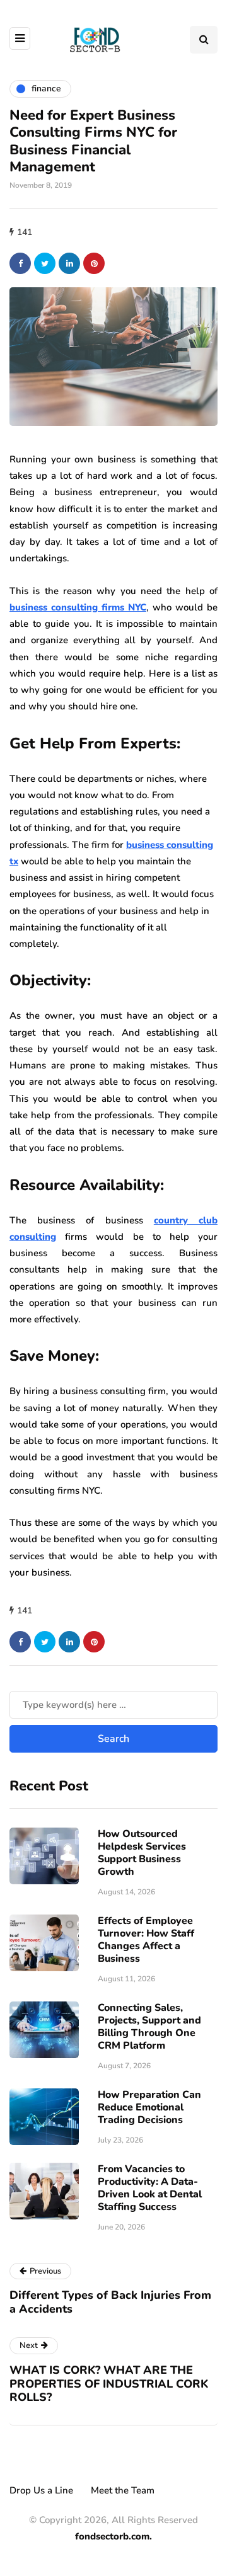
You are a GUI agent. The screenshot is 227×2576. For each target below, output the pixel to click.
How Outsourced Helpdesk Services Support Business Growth (142, 1853)
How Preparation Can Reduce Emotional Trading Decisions (149, 2107)
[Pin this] (94, 263)
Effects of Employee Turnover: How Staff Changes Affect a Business (146, 1940)
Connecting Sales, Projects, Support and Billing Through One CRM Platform (149, 2027)
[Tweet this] (45, 263)
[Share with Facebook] (20, 263)
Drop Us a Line (41, 2490)
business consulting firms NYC (78, 607)
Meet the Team (123, 2490)
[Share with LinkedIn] (69, 263)
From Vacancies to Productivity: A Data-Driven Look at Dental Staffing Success (150, 2188)
